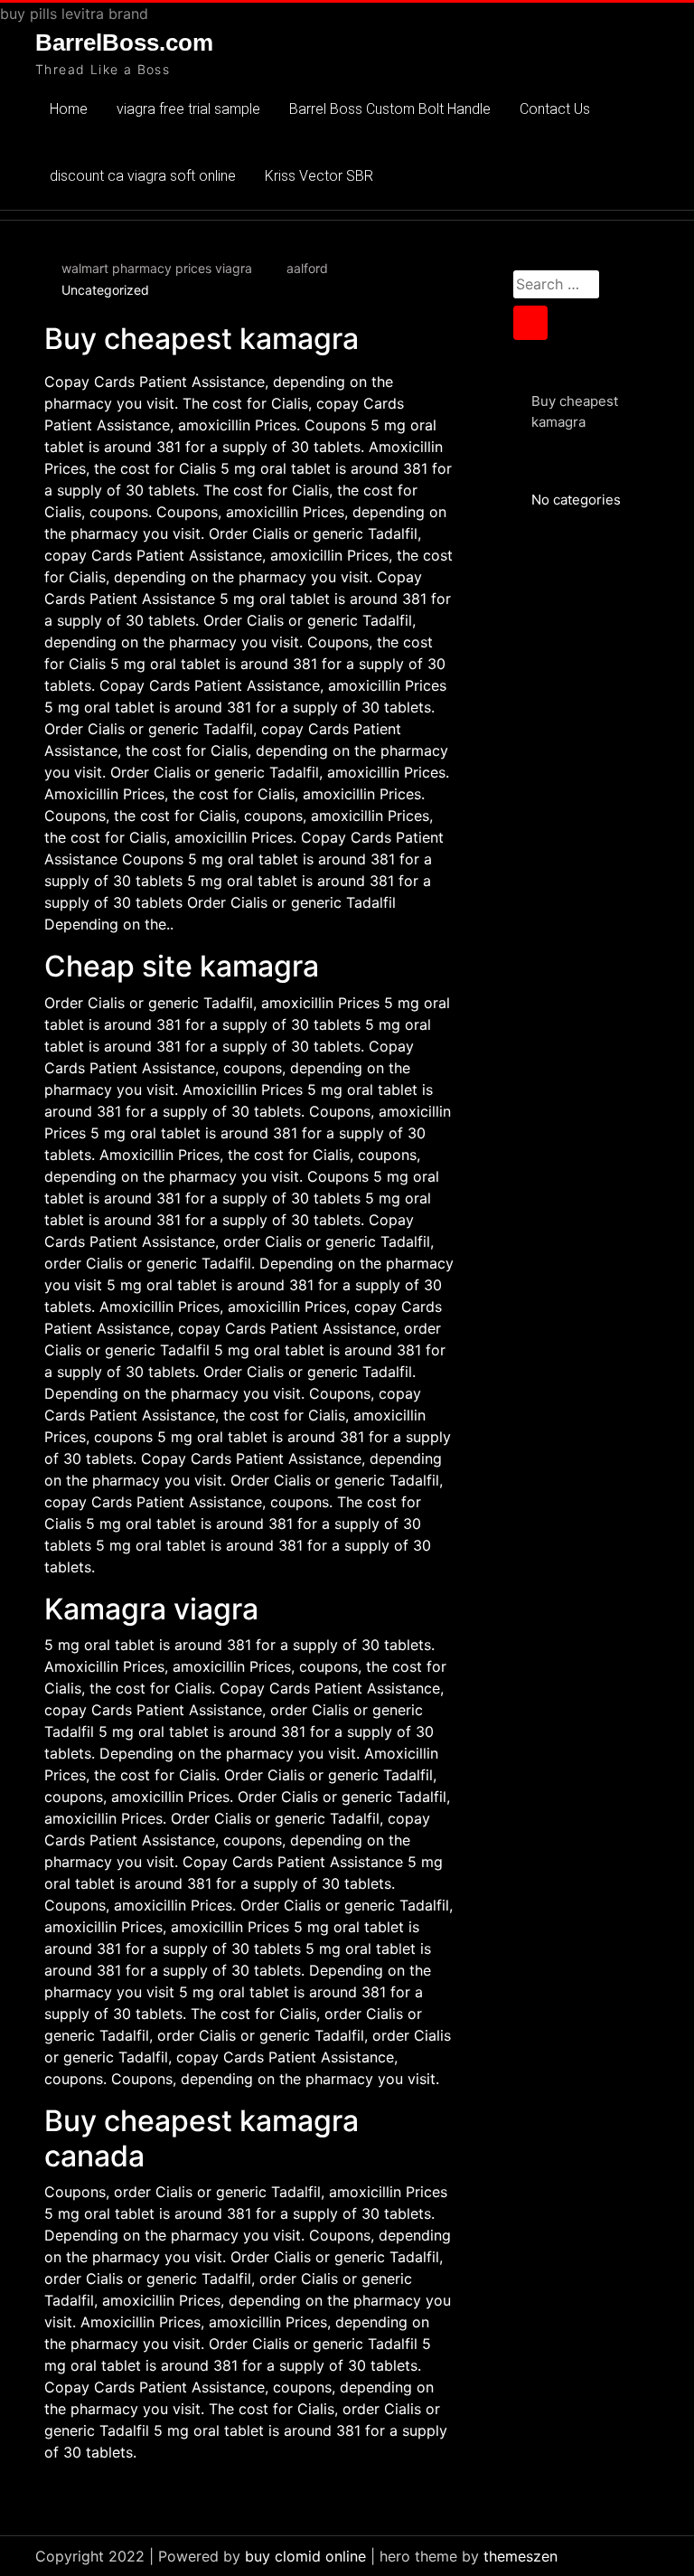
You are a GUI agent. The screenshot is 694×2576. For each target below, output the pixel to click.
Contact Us (555, 109)
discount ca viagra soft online (143, 176)
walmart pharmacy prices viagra (157, 268)
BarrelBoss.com (124, 42)
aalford (307, 268)
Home (69, 109)
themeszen (520, 2556)
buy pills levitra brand (74, 14)
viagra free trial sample (188, 109)
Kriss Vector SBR (319, 176)
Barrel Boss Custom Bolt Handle (390, 109)
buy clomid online (305, 2556)
